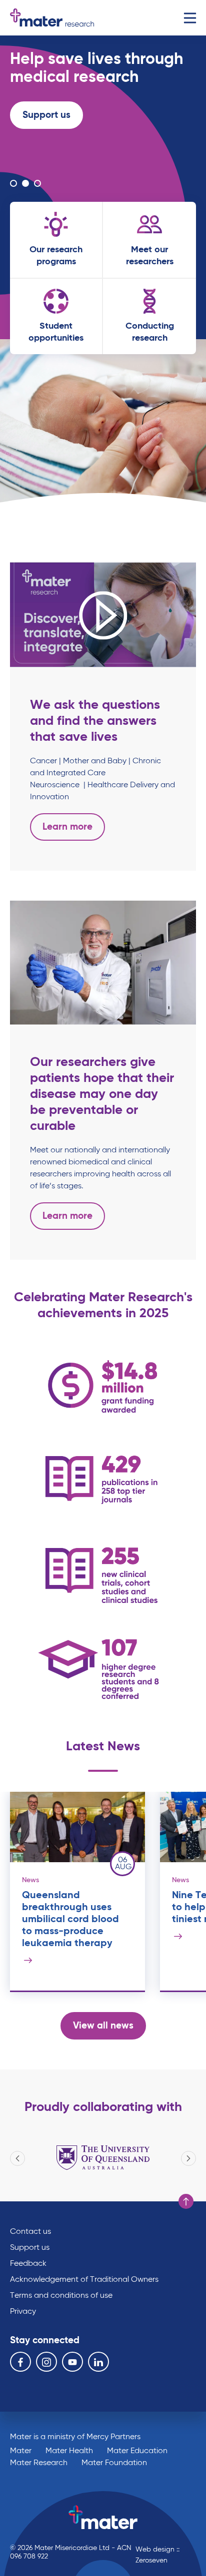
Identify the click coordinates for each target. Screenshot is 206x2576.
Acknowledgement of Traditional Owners (84, 2280)
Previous (17, 2158)
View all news (103, 2026)
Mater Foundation (114, 2463)
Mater (21, 2451)
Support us (46, 115)
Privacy (23, 2312)
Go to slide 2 (25, 183)
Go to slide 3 (37, 183)
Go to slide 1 (13, 183)
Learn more (47, 151)
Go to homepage (52, 18)
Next (188, 2158)
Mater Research (39, 2463)
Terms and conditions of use (61, 2296)
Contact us (30, 2232)
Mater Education (137, 2451)
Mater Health (69, 2451)
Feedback (28, 2264)
